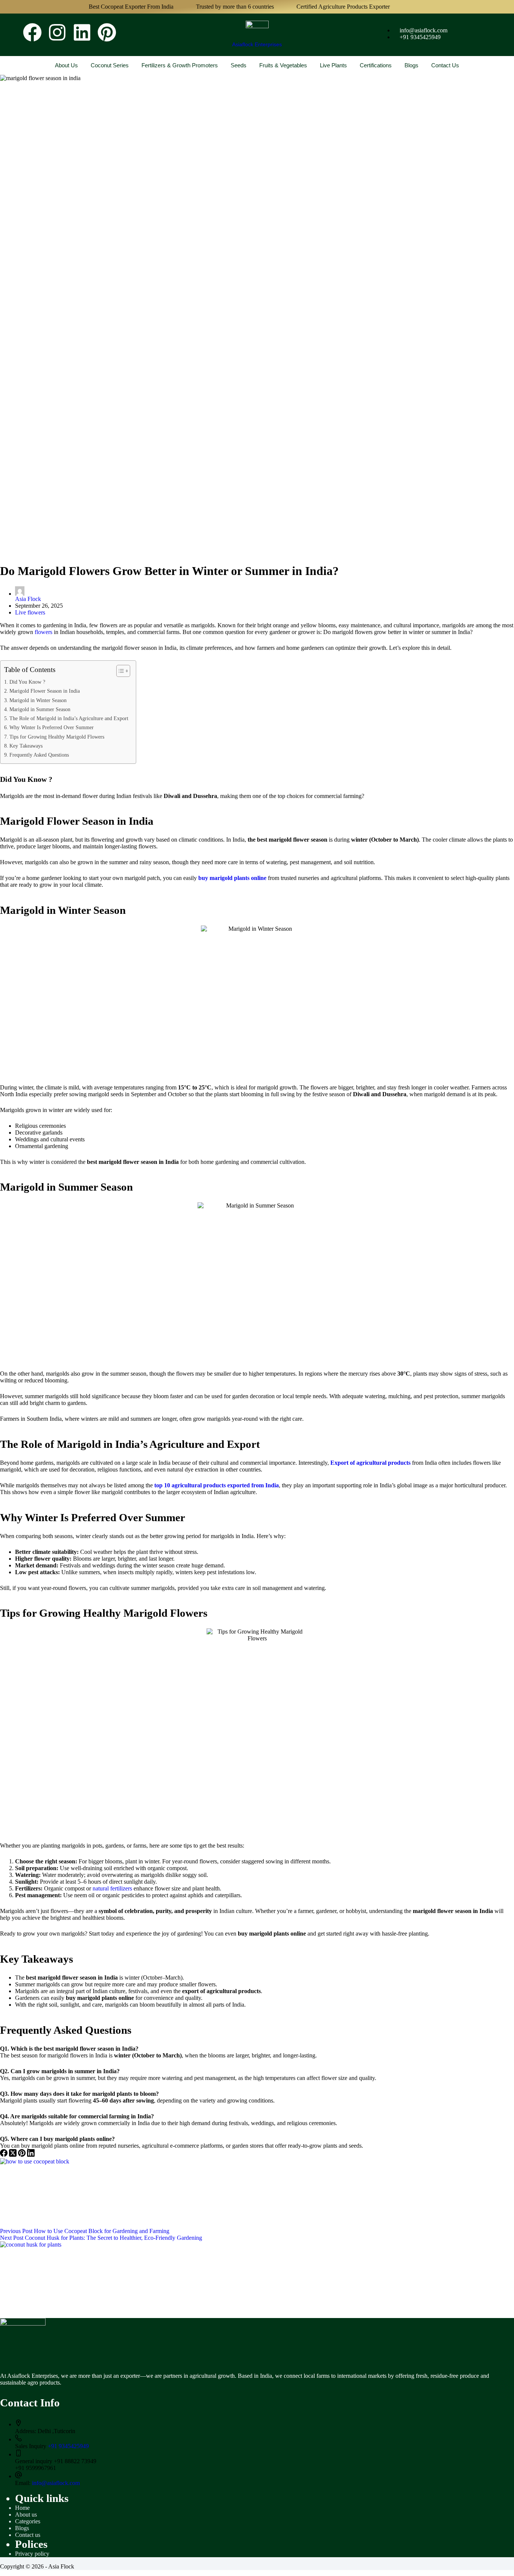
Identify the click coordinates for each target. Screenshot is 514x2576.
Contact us (445, 65)
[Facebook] (32, 34)
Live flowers (30, 612)
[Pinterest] (107, 34)
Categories (28, 2521)
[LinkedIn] (31, 2155)
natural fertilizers (112, 1888)
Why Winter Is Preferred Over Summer (52, 727)
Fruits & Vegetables (283, 65)
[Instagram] (57, 34)
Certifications (376, 65)
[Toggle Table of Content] (119, 671)
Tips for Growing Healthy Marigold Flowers (57, 737)
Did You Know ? (27, 682)
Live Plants (333, 65)
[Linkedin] (82, 34)
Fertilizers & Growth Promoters (180, 65)
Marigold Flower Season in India (45, 691)
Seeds (239, 65)
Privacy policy (32, 2554)
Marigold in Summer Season (40, 709)
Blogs (411, 65)
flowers (43, 632)
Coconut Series (110, 65)
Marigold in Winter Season (38, 700)
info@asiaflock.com (56, 2483)
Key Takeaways (26, 746)
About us (66, 65)
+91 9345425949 (68, 2446)
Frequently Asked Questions (39, 755)
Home (22, 2508)
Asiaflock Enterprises (257, 44)
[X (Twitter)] (14, 2155)
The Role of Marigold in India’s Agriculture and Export (69, 718)
